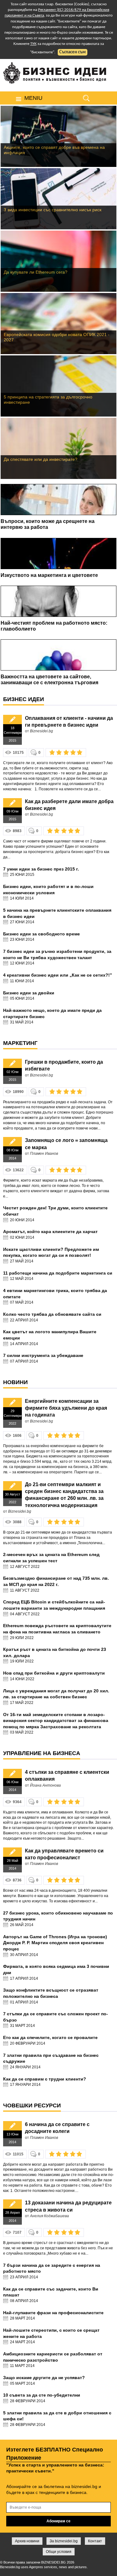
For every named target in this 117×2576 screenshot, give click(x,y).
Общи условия (59, 2552)
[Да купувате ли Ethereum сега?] (58, 261)
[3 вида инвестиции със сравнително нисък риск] (58, 199)
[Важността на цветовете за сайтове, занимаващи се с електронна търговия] (58, 655)
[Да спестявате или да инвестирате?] (58, 448)
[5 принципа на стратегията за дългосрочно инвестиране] (58, 386)
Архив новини (27, 2541)
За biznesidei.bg (64, 2541)
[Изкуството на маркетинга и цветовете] (58, 554)
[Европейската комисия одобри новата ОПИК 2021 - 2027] (58, 324)
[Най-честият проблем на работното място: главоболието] (58, 601)
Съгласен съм (73, 52)
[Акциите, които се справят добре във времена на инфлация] (58, 136)
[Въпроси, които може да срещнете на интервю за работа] (58, 500)
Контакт (95, 2541)
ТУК (33, 44)
